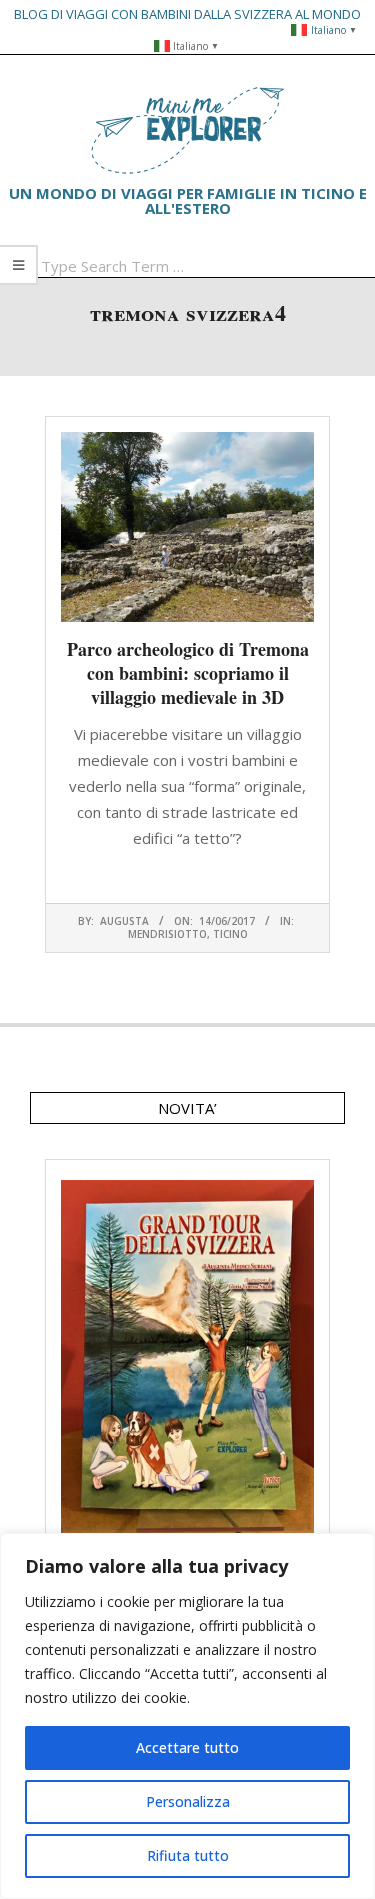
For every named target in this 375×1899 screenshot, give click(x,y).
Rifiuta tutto (188, 1855)
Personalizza (188, 1801)
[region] (187, 1716)
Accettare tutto (187, 1747)
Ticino (230, 934)
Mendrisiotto (167, 934)
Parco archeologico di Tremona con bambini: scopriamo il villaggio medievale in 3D (188, 673)
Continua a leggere (188, 877)
